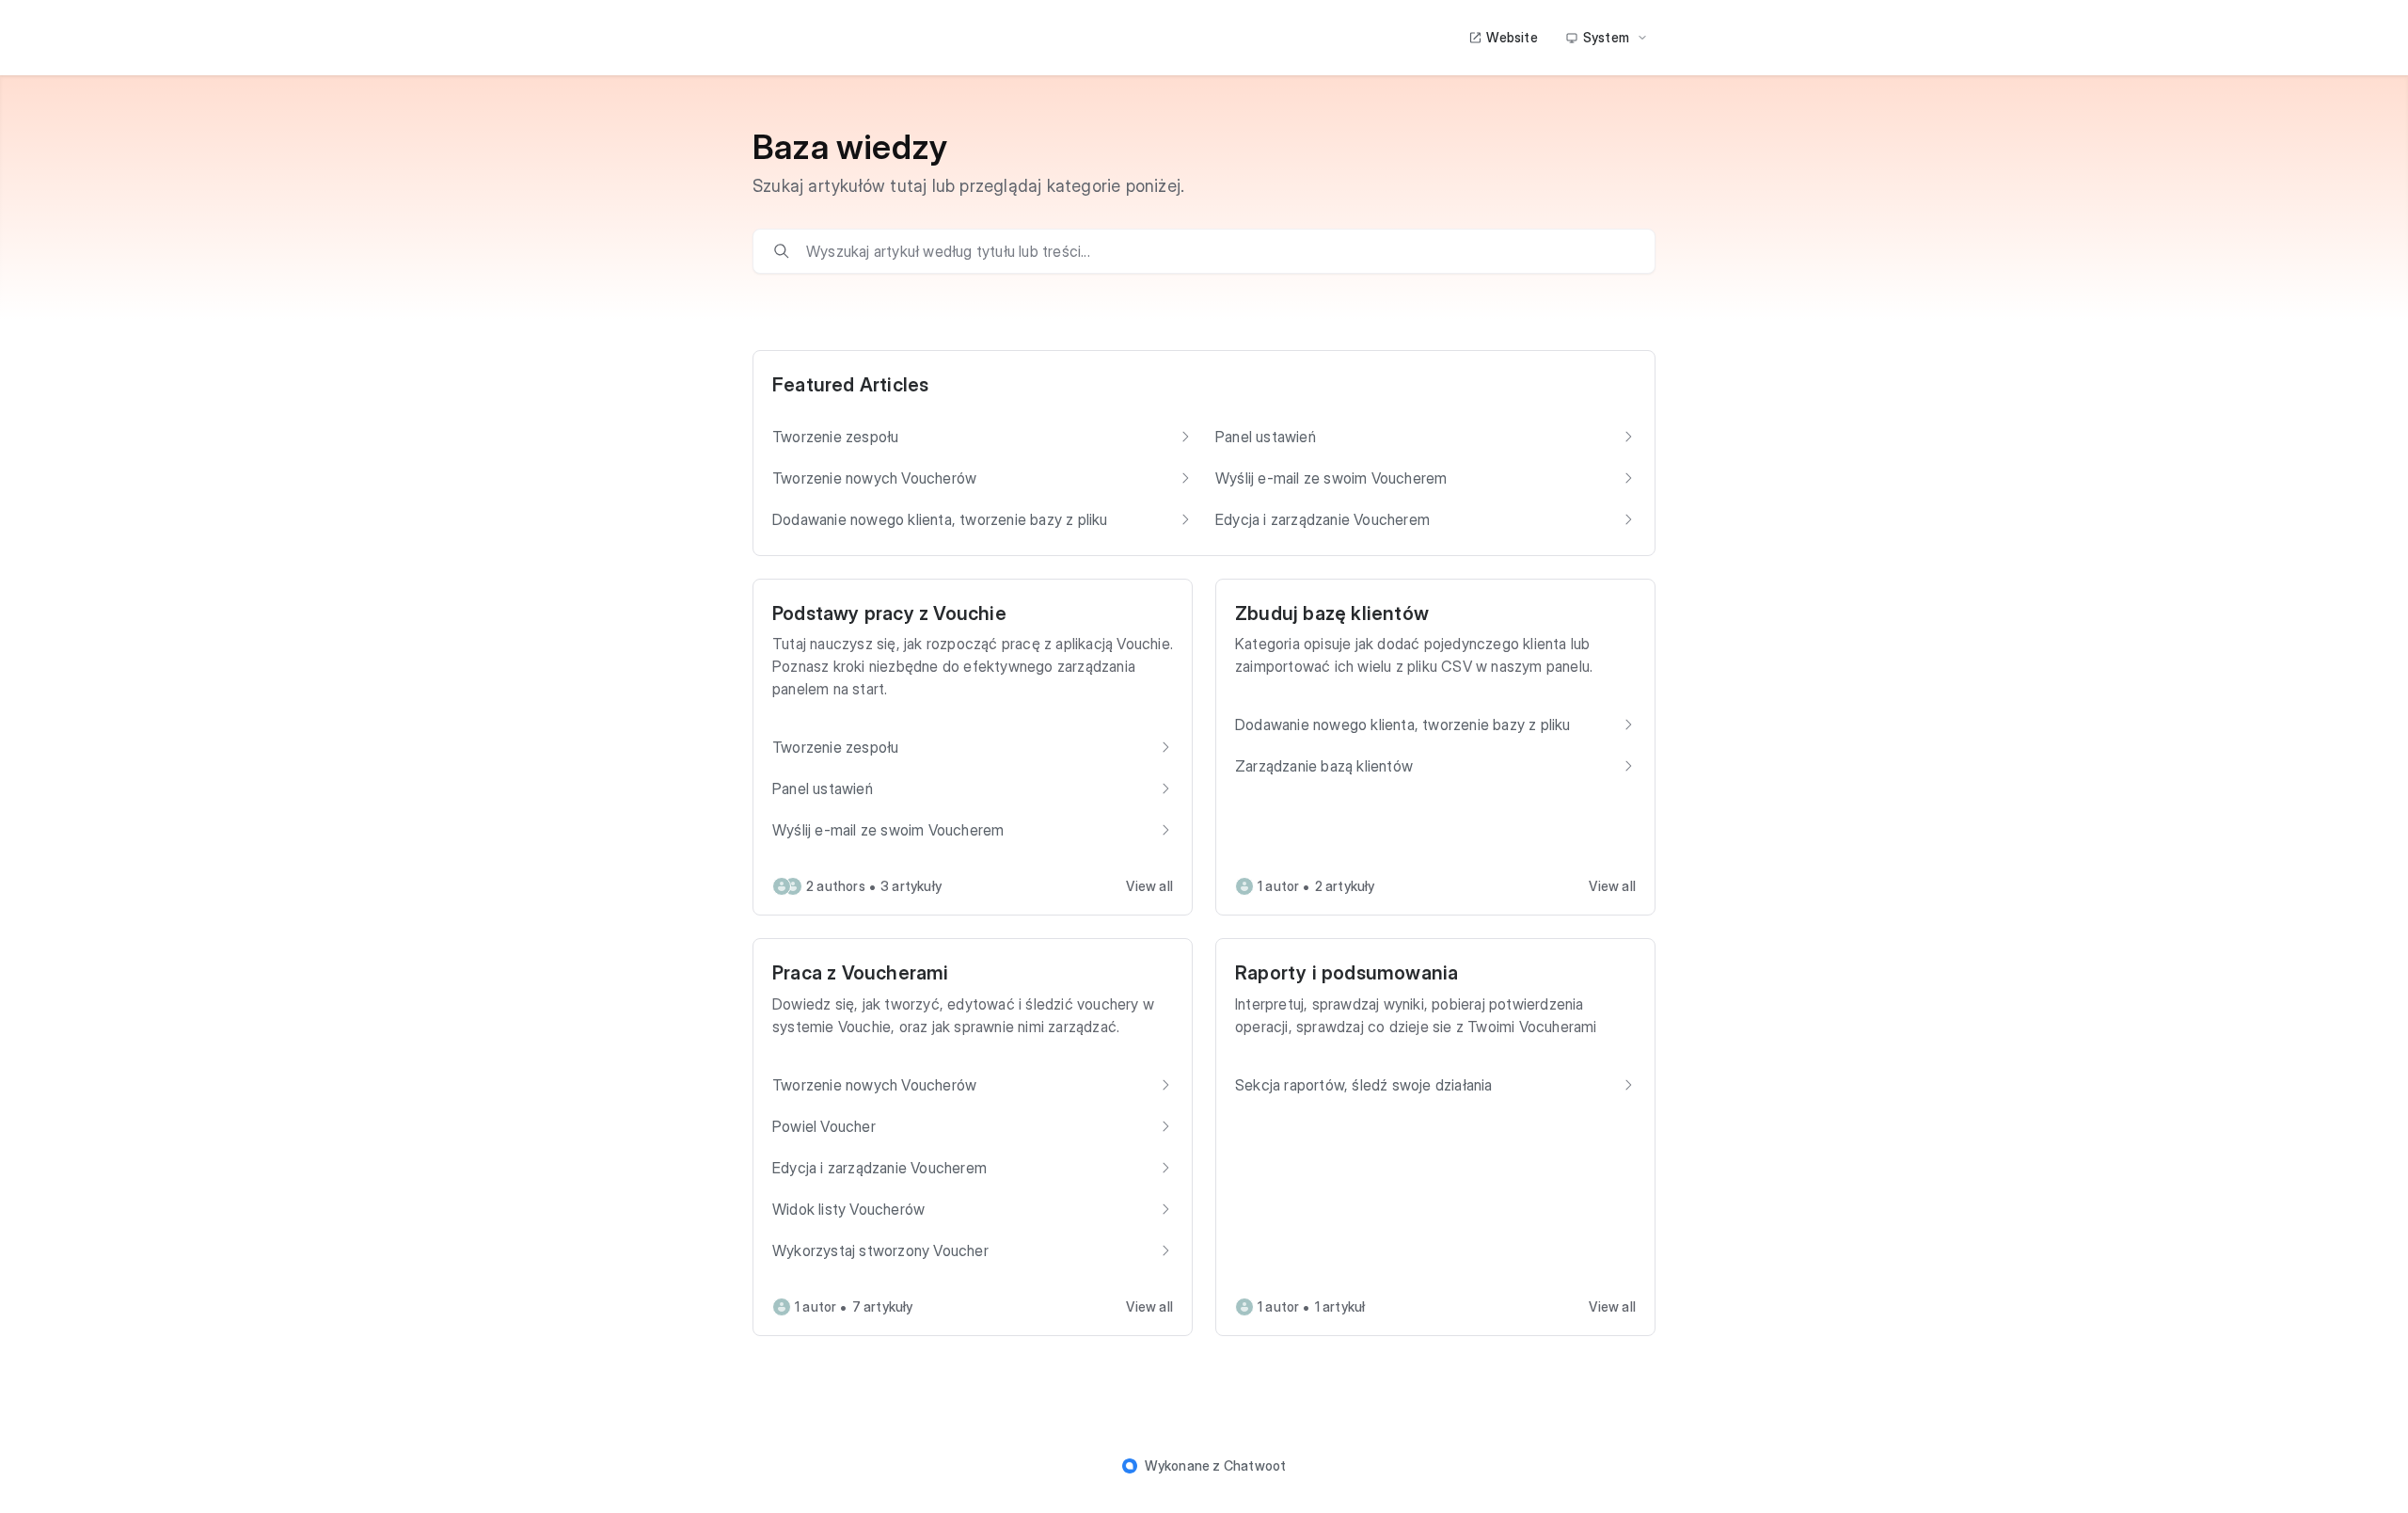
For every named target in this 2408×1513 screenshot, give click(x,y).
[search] (1217, 251)
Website (1512, 37)
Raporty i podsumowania (1347, 973)
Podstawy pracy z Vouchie (889, 613)
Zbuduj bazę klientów (1332, 613)
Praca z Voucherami (861, 973)
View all (1149, 886)
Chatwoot (1255, 1465)
